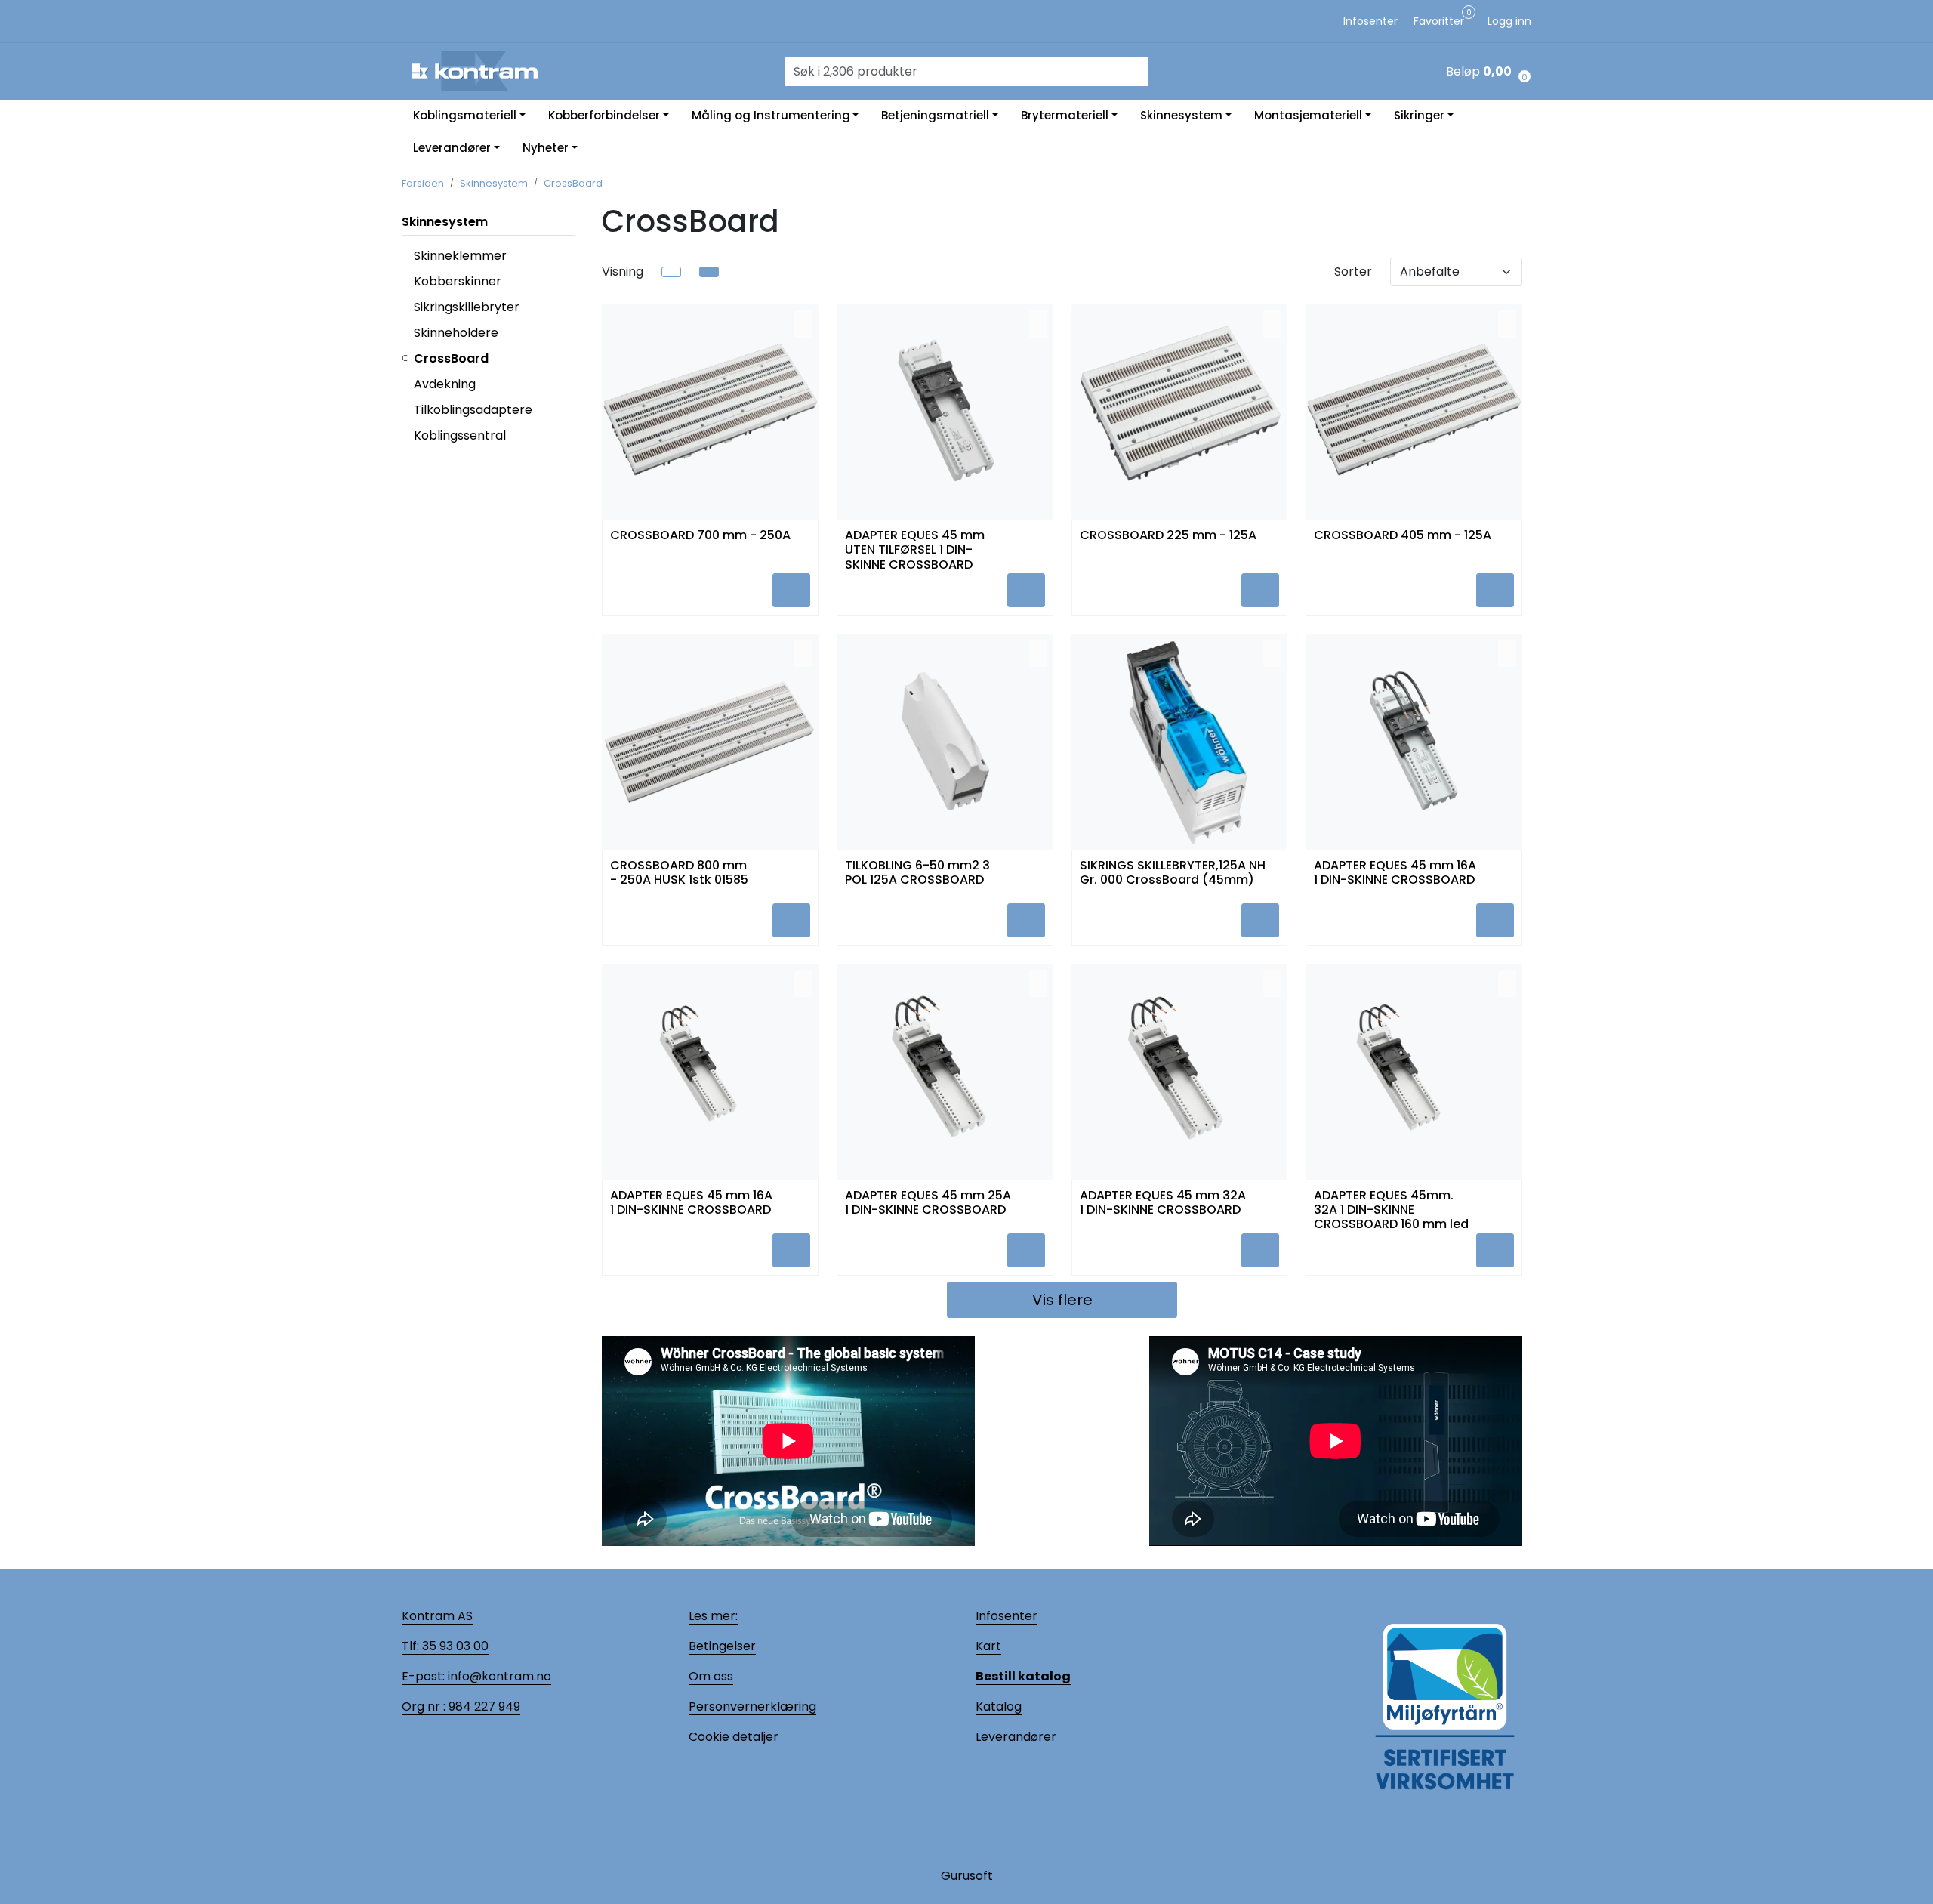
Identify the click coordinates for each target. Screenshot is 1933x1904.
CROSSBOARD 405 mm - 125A (1403, 536)
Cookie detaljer (734, 1737)
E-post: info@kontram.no (476, 1676)
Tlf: (410, 1646)
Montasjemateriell (1308, 115)
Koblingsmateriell (465, 115)
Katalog (999, 1707)
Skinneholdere (456, 333)
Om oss (711, 1676)
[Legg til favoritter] (803, 324)
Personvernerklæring (752, 1707)
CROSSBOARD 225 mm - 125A (1168, 536)
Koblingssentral (460, 435)
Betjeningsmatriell (935, 115)
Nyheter (546, 148)
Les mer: (713, 1616)
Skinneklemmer (460, 256)
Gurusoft (967, 1876)
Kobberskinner (458, 281)
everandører (1019, 1737)
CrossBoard (451, 358)
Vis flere (1062, 1300)
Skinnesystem (1181, 115)
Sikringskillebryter (467, 307)
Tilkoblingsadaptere (473, 410)
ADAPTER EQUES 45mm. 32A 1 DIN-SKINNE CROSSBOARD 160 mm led (1391, 1207)
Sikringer (1419, 115)
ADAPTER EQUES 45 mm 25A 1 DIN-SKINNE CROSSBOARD (928, 1203)
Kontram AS (437, 1616)
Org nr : (424, 1707)
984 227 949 (483, 1707)
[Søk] (1139, 72)
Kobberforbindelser (604, 115)
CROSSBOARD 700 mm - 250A (700, 536)
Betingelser (722, 1646)
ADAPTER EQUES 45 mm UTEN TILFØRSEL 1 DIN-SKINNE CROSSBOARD (915, 547)
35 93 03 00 (454, 1646)
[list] (671, 272)
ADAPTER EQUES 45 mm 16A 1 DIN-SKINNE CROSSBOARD (1395, 873)
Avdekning (445, 384)
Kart (988, 1646)
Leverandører (452, 148)
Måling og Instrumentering (771, 115)
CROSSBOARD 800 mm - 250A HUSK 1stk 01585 (679, 873)
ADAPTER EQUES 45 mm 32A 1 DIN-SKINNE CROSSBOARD (1163, 1203)
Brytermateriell (1065, 115)
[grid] (709, 272)
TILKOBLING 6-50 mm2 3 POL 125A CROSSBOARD (917, 873)
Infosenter (1007, 1616)
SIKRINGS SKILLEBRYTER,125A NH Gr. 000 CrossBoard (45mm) (1173, 873)
